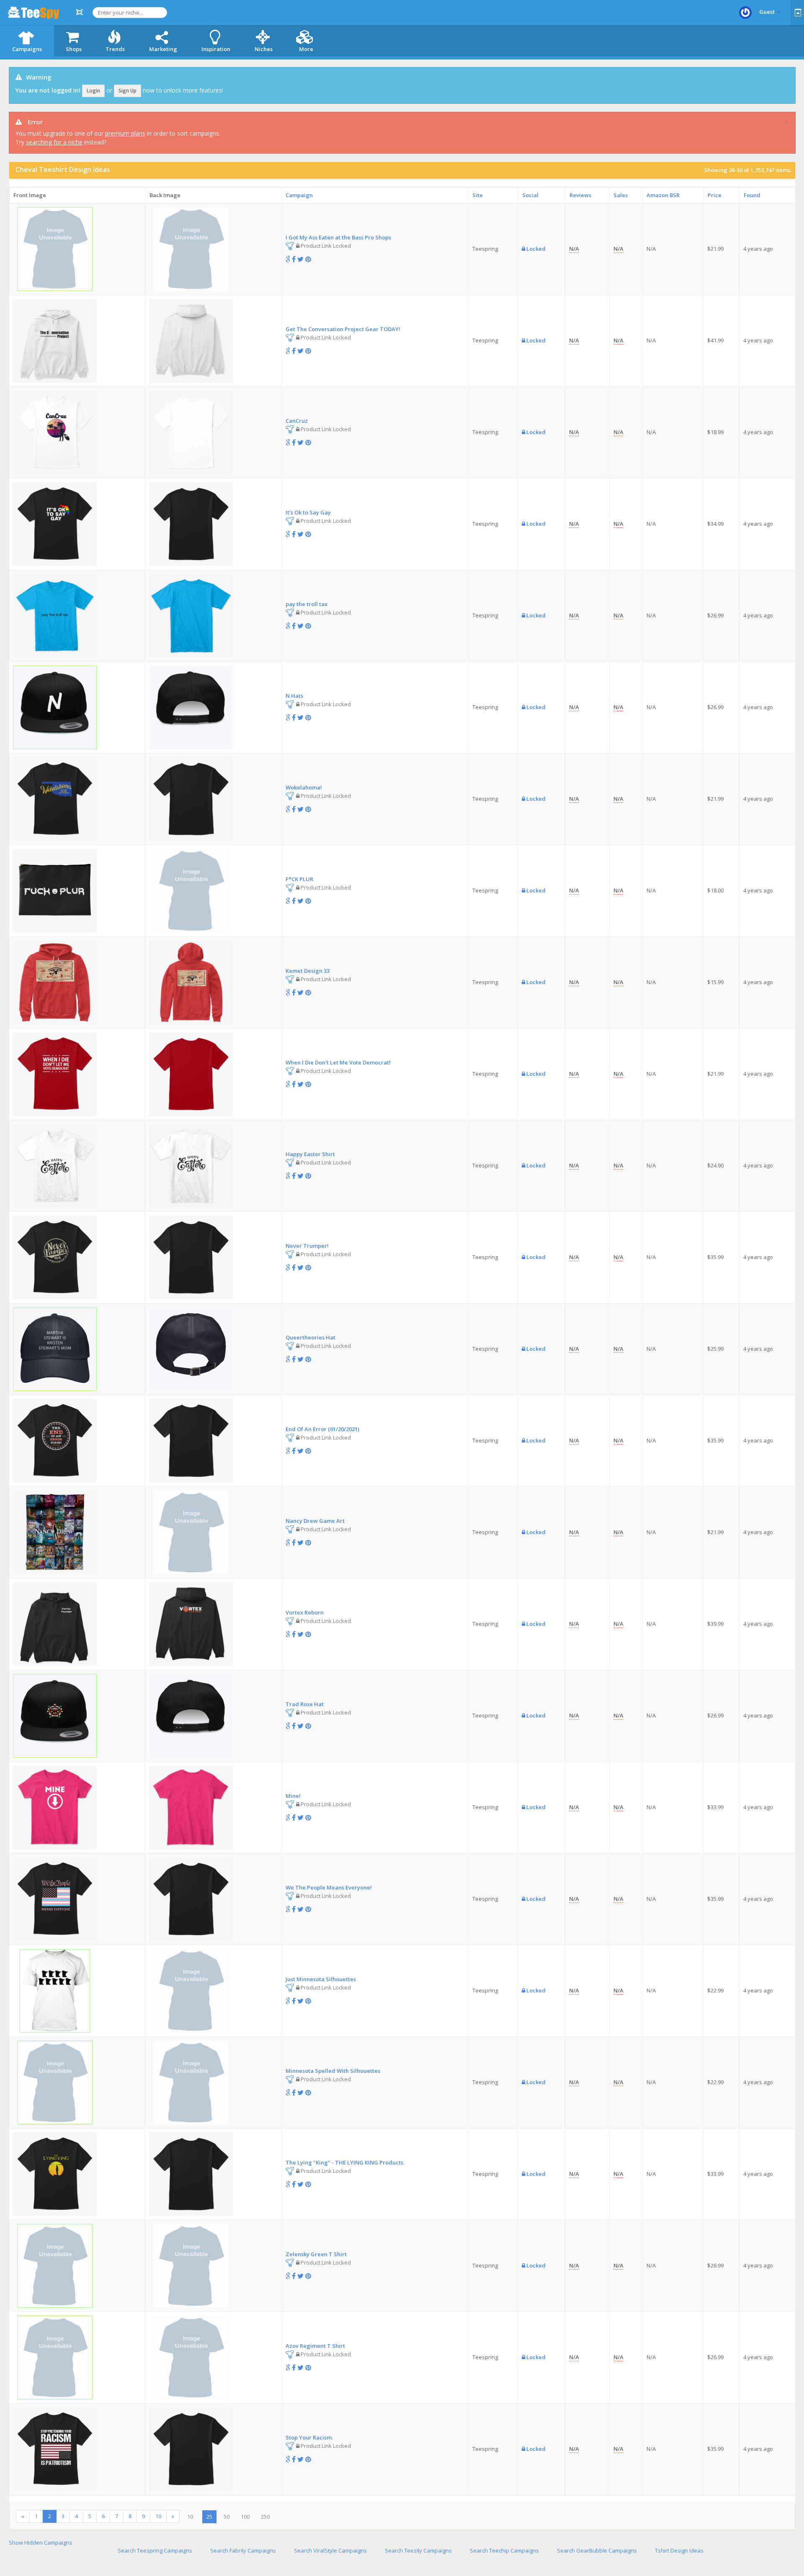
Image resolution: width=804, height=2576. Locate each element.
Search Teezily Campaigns (418, 2550)
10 (158, 2516)
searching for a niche (54, 142)
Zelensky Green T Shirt (316, 2254)
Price (715, 195)
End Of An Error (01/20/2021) (322, 1429)
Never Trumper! (307, 1246)
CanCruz (297, 421)
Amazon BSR (663, 195)
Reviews (580, 195)
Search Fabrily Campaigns (243, 2550)
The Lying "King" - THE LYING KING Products (344, 2162)
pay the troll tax (307, 604)
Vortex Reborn (305, 1612)
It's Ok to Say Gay (308, 512)
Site (478, 195)
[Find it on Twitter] (300, 259)
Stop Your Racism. (309, 2437)
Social (530, 195)
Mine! (293, 1796)
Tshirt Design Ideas (679, 2550)
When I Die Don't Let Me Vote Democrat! (338, 1062)
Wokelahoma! (304, 787)
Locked (535, 249)
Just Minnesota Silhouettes (321, 1979)
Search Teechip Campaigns (504, 2550)
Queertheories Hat (311, 1337)
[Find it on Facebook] (294, 259)
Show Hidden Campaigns (41, 2543)
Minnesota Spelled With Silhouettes (333, 2071)
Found (752, 195)
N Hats (294, 696)
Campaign (299, 195)
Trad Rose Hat (305, 1704)
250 (265, 2517)
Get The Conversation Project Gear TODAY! (343, 329)
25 (209, 2517)
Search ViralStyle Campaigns (330, 2550)
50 (227, 2517)
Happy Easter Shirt (310, 1154)
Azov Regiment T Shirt (315, 2346)
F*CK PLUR (299, 879)
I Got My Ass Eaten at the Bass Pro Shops (338, 237)
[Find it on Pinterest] (308, 259)
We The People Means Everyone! (329, 1887)
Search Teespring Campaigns (155, 2550)
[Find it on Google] (288, 259)
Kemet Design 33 (308, 971)
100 (245, 2517)
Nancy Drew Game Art (315, 1521)
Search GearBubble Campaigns (597, 2550)
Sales (621, 195)
